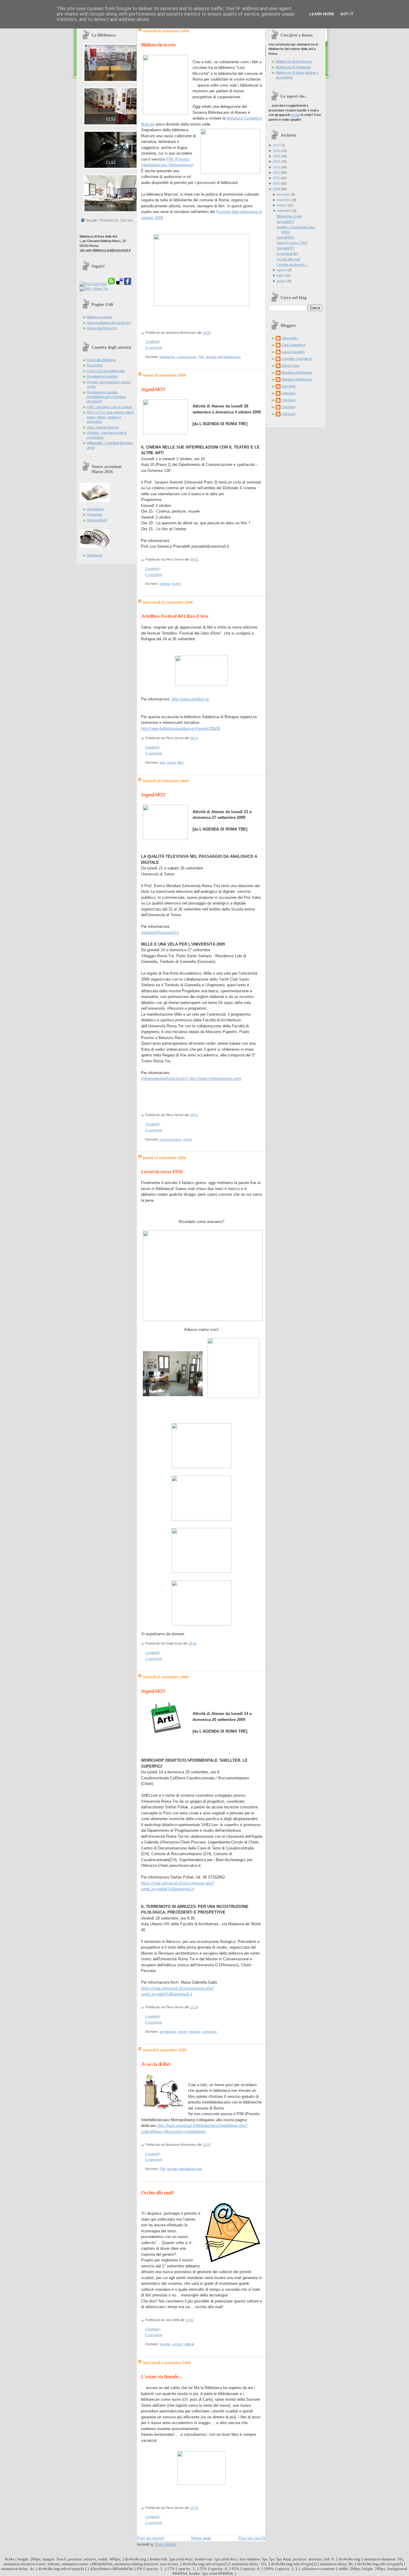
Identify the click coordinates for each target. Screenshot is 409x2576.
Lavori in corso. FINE (162, 1172)
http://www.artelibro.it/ (190, 699)
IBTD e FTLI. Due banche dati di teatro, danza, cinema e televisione (110, 417)
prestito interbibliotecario (223, 357)
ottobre (282, 205)
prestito (165, 2344)
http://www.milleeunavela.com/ (215, 1078)
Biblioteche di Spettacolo (293, 67)
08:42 (194, 559)
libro (181, 762)
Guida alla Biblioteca (101, 360)
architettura (168, 2032)
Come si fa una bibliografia (106, 371)
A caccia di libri (156, 2064)
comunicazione (171, 1139)
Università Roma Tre (102, 328)
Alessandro (290, 338)
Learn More (322, 14)
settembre (284, 211)
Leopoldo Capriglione (297, 359)
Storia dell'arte (97, 520)
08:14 (194, 738)
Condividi (152, 342)
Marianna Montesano (297, 372)
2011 (276, 178)
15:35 (194, 2508)
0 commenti (154, 348)
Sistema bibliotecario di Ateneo (109, 323)
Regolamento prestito (102, 376)
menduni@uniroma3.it (160, 933)
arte (162, 762)
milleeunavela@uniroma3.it (164, 1078)
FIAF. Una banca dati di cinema (109, 407)
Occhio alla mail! (157, 2193)
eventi (176, 584)
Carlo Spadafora (294, 345)
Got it (347, 14)
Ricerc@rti (95, 365)
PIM (201, 357)
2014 (276, 161)
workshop (210, 2032)
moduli (295, 115)
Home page (201, 2538)
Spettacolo (94, 514)
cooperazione (187, 357)
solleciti (189, 2344)
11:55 (207, 2145)
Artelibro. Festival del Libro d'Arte (175, 616)
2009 (276, 189)
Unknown (289, 393)
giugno (281, 281)
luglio (280, 275)
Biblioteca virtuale (99, 317)
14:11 (194, 1115)
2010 (276, 183)
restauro (194, 2032)
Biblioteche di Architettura (294, 61)
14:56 (193, 1643)
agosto (282, 270)
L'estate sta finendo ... (162, 2377)
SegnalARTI (153, 389)
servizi (177, 2344)
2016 (276, 151)
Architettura (95, 509)
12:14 (194, 2007)
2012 (276, 173)
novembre (284, 200)
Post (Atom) (166, 2544)
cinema (165, 584)
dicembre (283, 194)
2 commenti (154, 1659)
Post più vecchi (252, 2538)
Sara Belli (288, 386)
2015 (276, 156)
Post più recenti (150, 2538)
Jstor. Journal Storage (103, 427)
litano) (188, 165)
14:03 (207, 333)
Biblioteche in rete (158, 45)
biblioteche (167, 357)
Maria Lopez (291, 366)
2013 (276, 167)
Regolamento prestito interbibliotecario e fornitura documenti (106, 397)
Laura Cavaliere (293, 352)
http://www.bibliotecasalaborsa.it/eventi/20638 (181, 728)
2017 (276, 145)
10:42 (190, 2320)
